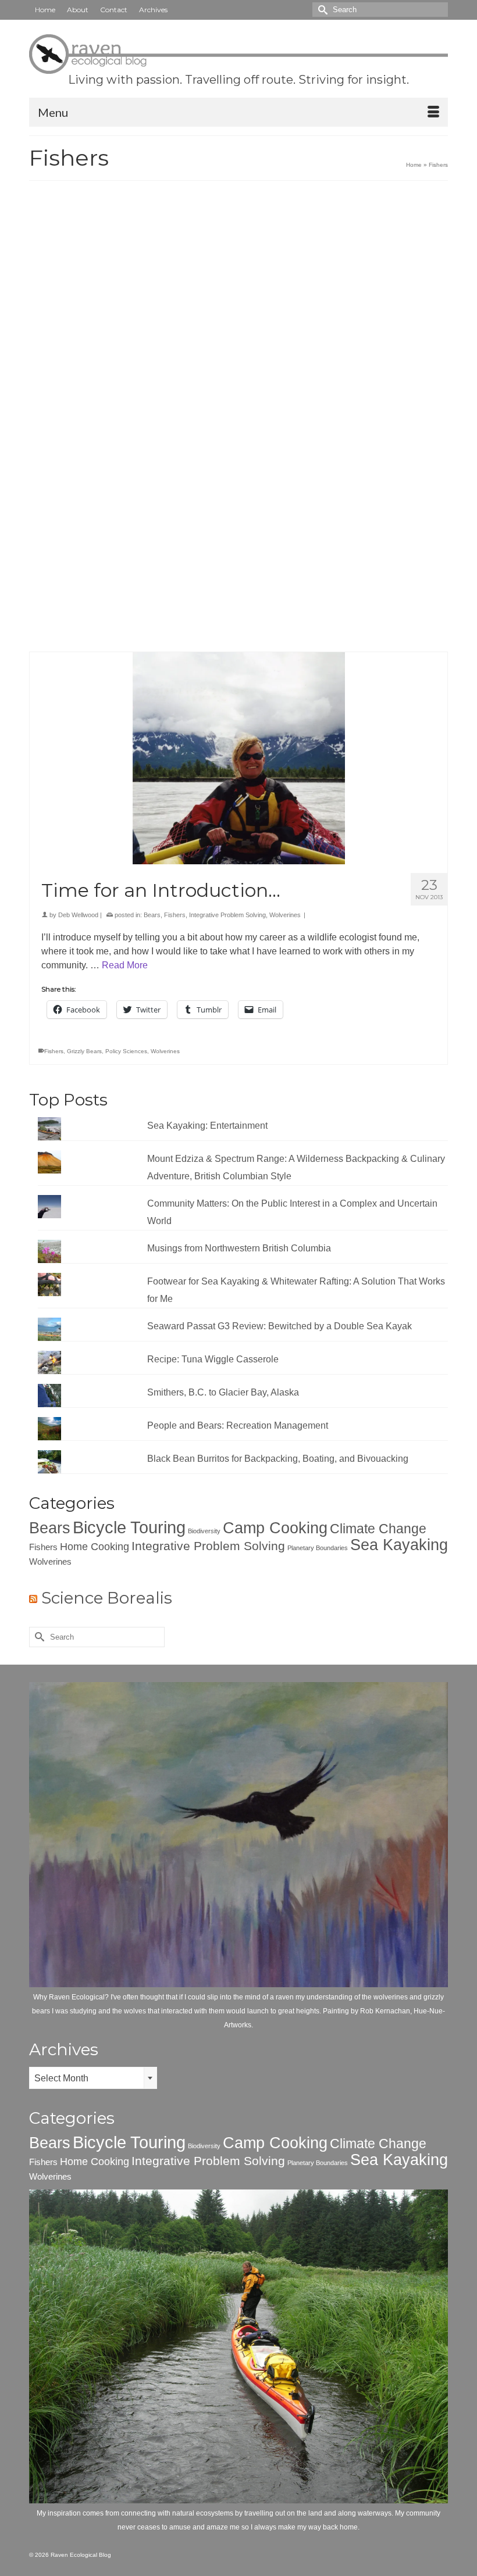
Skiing (75, 632)
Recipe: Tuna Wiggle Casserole (213, 1359)
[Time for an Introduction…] (238, 758)
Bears (152, 915)
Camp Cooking (275, 1528)
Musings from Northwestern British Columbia (239, 1248)
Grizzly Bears (84, 1051)
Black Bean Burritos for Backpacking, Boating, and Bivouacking (278, 1459)
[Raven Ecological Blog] (238, 54)
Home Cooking (95, 1546)
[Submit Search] (321, 10)
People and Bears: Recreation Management (238, 1425)
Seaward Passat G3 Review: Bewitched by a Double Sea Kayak (280, 1326)
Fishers (154, 496)
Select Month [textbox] (61, 2078)
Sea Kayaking (399, 1545)
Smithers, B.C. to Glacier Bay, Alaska (223, 1392)
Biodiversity (204, 1531)
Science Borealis (107, 1598)
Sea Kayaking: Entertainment (207, 1126)
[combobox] (93, 2078)
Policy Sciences (126, 1051)
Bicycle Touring (129, 1527)
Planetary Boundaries (318, 1548)
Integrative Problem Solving (227, 915)
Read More (187, 547)
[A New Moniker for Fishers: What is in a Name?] (238, 316)
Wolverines (285, 915)
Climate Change (378, 1529)
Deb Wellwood (78, 496)
